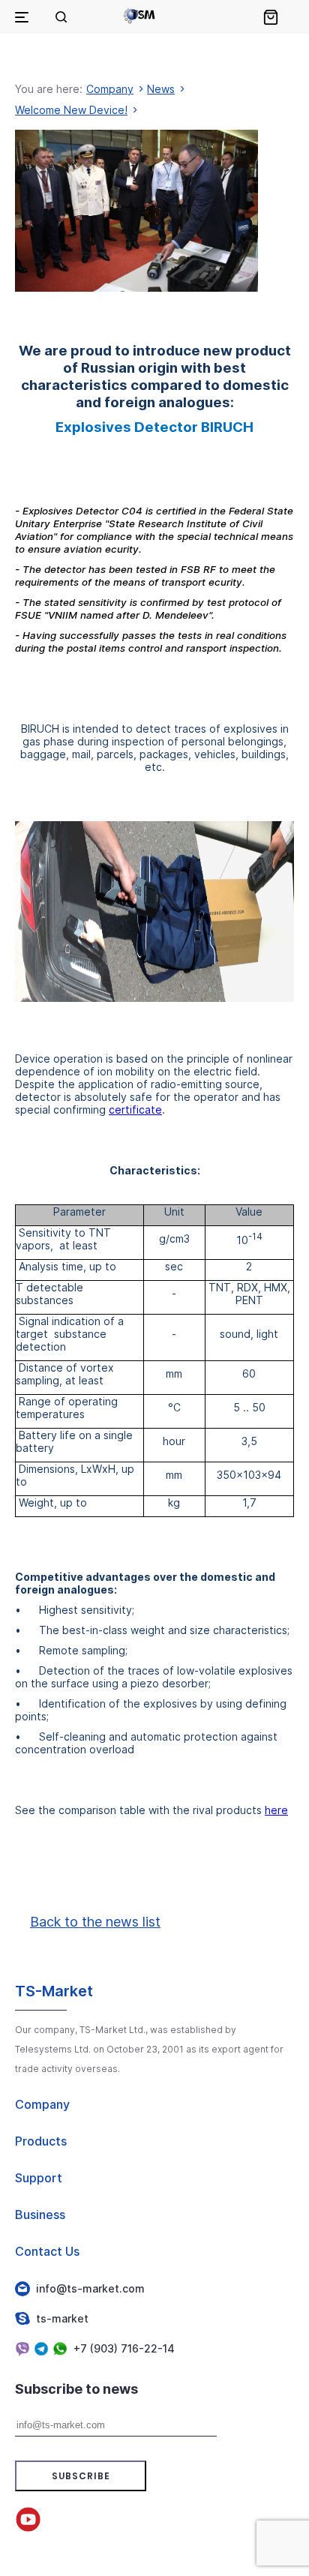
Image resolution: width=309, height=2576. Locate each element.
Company (110, 89)
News (161, 89)
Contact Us (47, 2251)
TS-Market (54, 1991)
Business (40, 2215)
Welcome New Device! (71, 110)
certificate (135, 1110)
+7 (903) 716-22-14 (124, 2348)
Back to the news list (95, 1922)
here (276, 1810)
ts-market (62, 2318)
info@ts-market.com (90, 2288)
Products (41, 2141)
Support (39, 2178)
